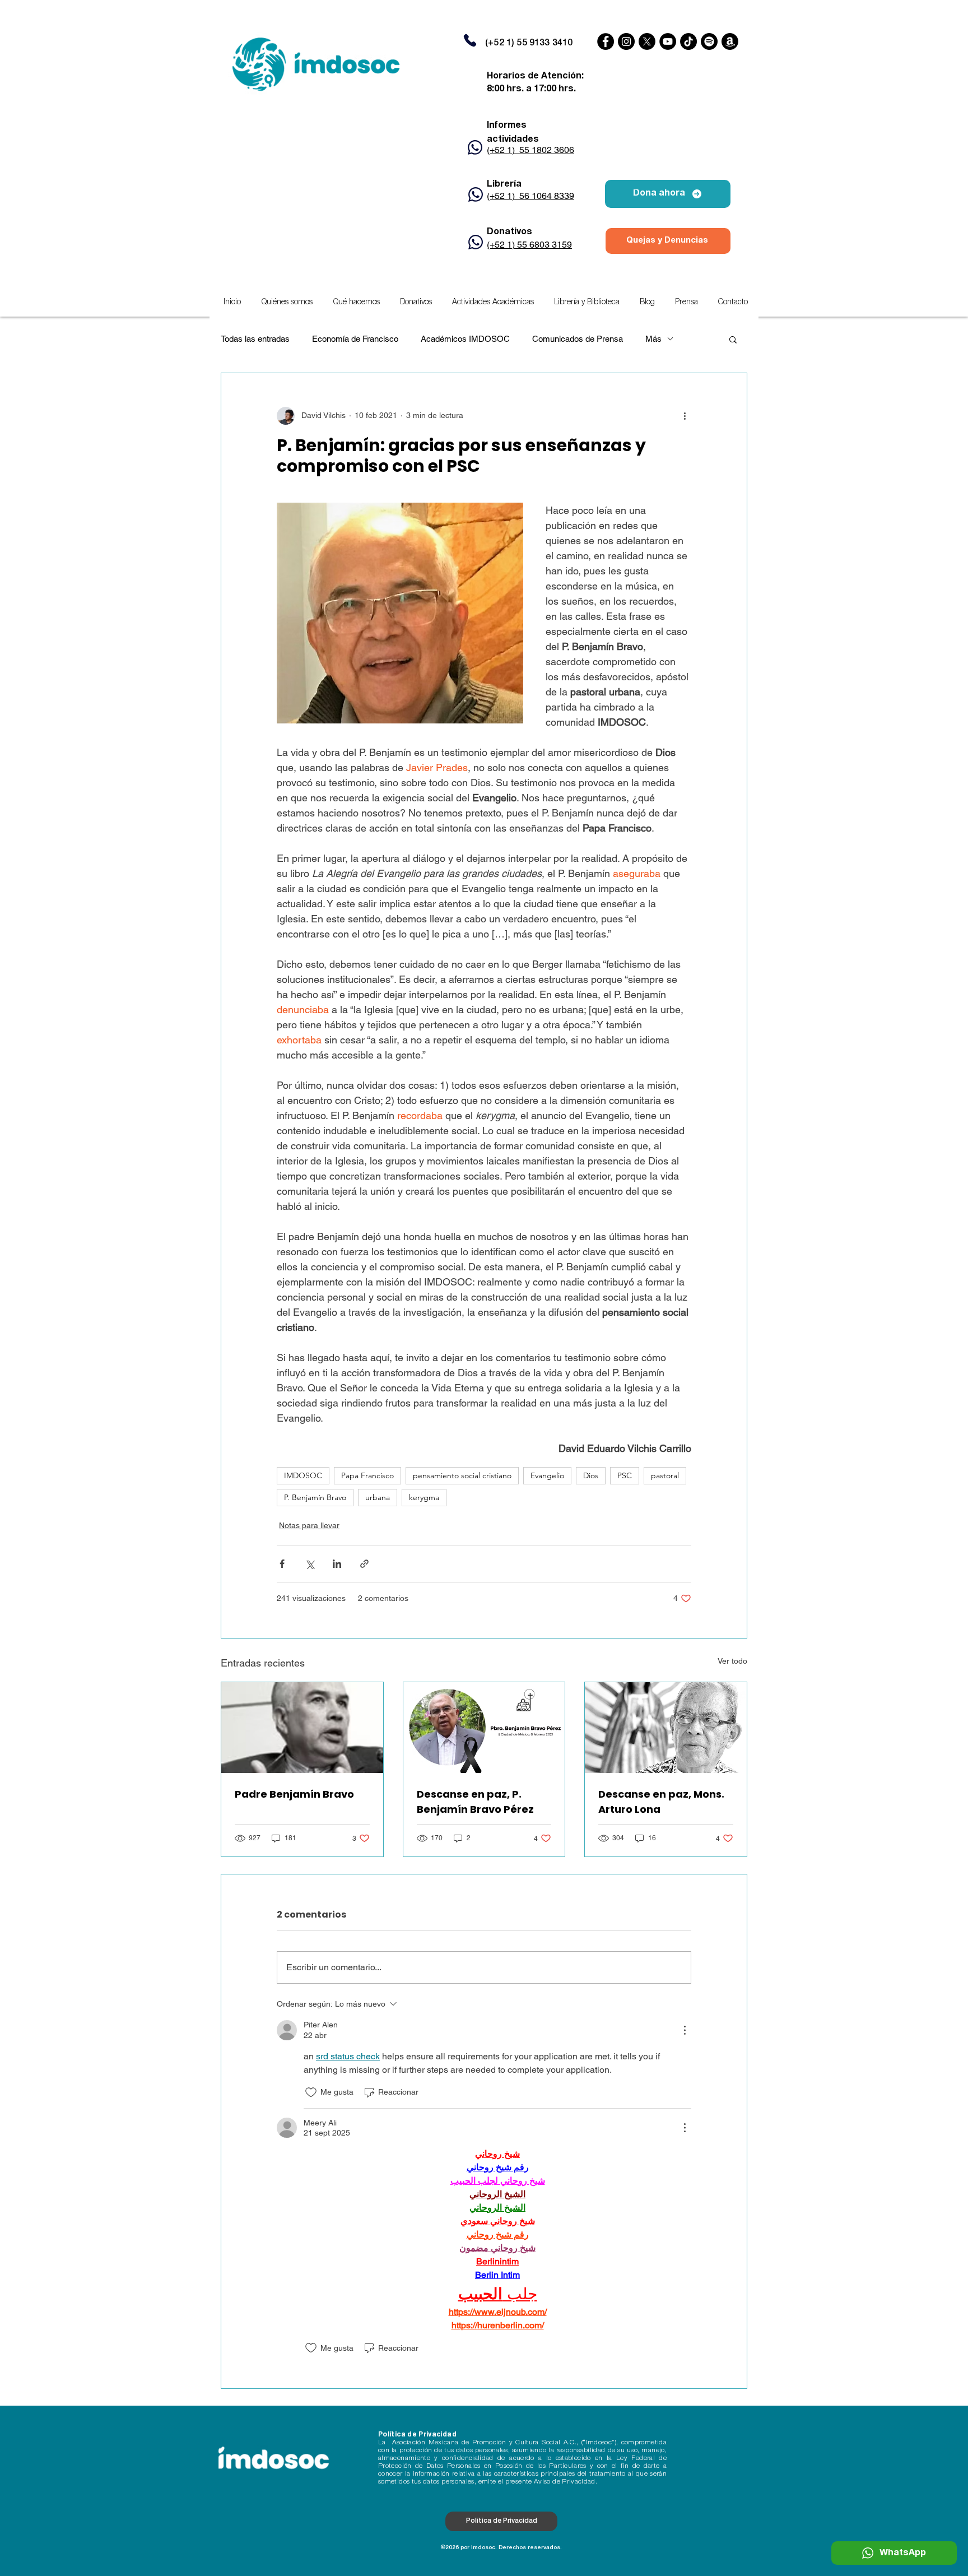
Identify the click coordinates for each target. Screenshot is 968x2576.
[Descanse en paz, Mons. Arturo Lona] (666, 1728)
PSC (625, 1475)
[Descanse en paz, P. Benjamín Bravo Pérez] (484, 1728)
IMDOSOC (303, 1475)
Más (653, 339)
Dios (591, 1475)
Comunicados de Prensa (578, 339)
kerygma (424, 1497)
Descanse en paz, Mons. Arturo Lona (661, 1802)
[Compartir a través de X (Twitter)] (310, 1564)
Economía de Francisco (355, 339)
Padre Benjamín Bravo (294, 1794)
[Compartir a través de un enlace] (364, 1564)
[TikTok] (688, 41)
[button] (493, 303)
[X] (647, 41)
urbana (378, 1497)
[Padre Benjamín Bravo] (302, 1728)
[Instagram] (626, 41)
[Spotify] (709, 41)
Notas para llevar (309, 1525)
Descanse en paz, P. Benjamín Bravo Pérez (475, 1802)
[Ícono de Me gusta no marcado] (311, 2092)
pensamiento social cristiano (462, 1475)
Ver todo (732, 1661)
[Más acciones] (685, 416)
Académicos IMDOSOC (465, 339)
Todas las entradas (255, 339)
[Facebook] (606, 41)
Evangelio (547, 1475)
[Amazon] (730, 41)
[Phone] (470, 40)
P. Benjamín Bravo (315, 1497)
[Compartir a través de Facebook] (282, 1564)
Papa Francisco (367, 1475)
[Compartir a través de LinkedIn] (337, 1564)
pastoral (665, 1475)
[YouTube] (668, 41)
